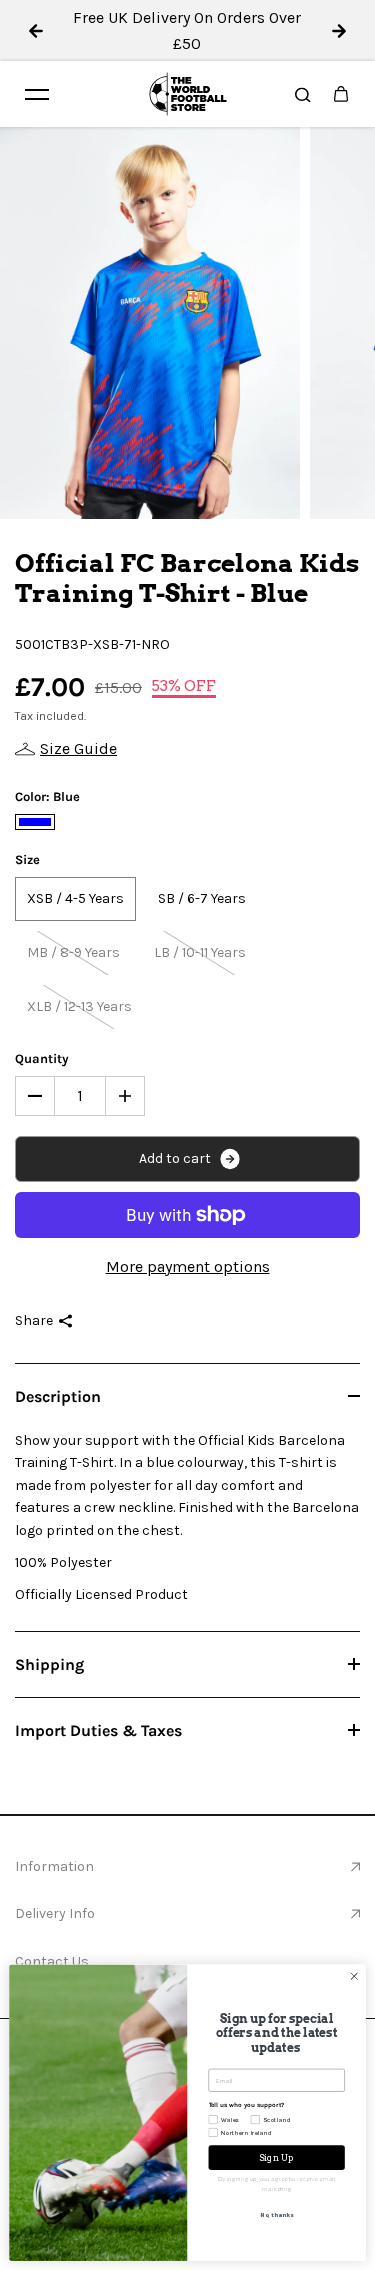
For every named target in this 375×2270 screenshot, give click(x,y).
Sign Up (276, 2157)
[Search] (303, 94)
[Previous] (36, 31)
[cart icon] (341, 94)
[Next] (339, 31)
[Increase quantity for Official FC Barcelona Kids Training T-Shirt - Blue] (125, 1096)
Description (58, 1396)
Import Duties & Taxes (98, 1730)
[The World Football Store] (188, 94)
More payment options (188, 1266)
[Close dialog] (354, 1976)
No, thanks (276, 2215)
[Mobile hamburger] (37, 94)
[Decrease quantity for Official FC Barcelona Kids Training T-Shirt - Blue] (35, 1096)
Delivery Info (55, 1913)
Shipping (49, 1664)
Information (54, 1866)
